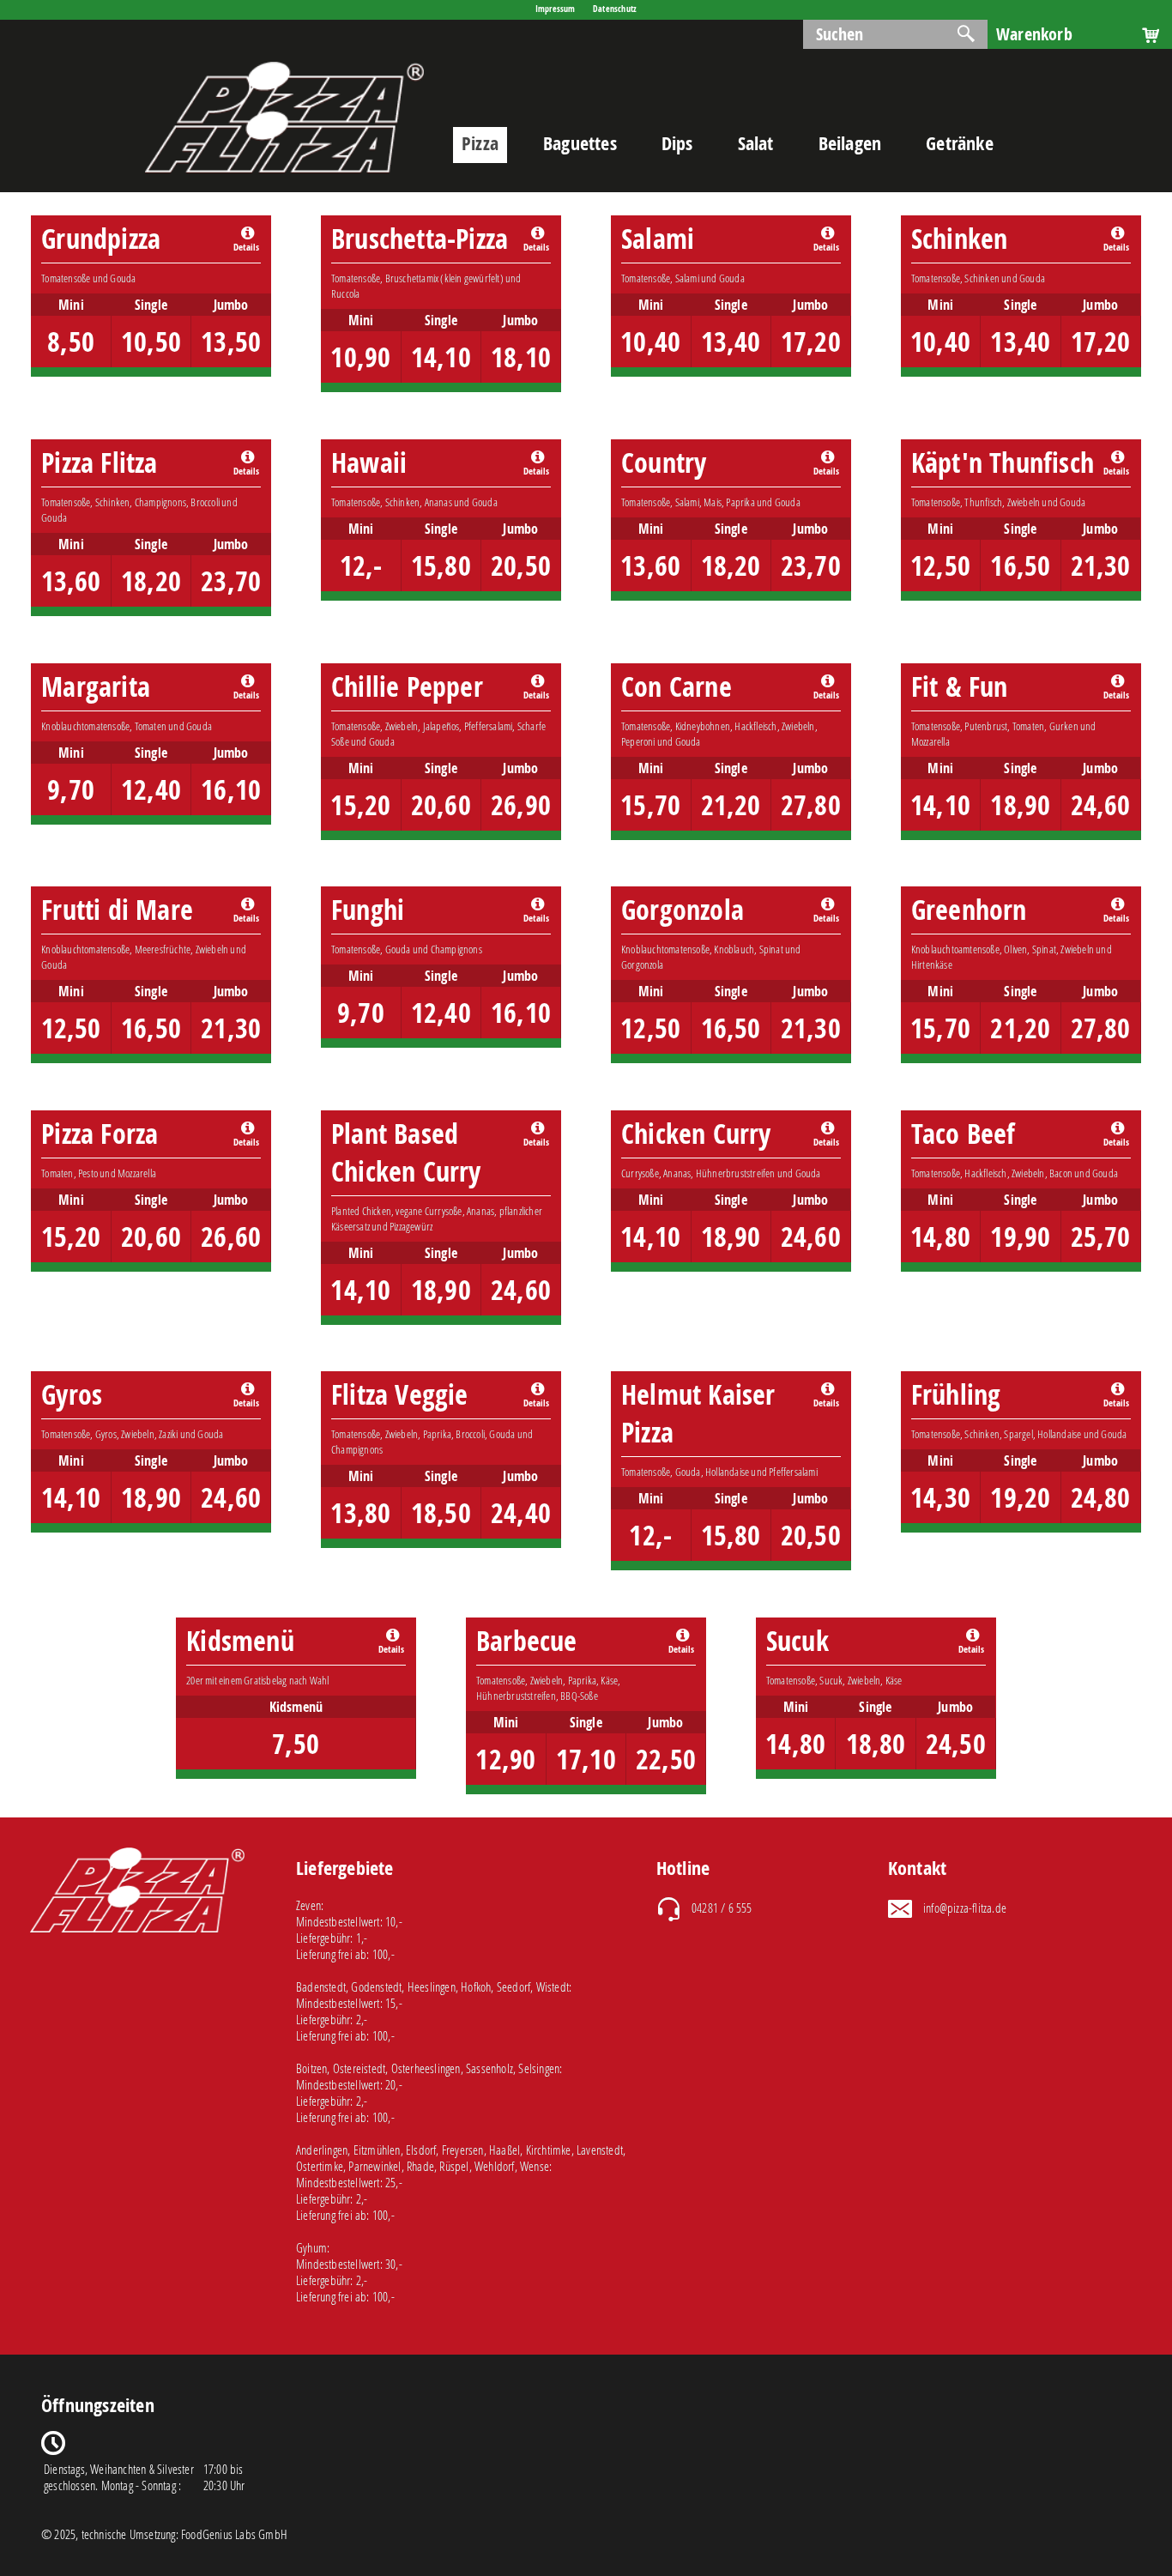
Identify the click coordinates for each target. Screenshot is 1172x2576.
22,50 (666, 1759)
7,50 (296, 1744)
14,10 (441, 357)
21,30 (1101, 565)
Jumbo (231, 305)
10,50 (151, 342)
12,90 (505, 1759)
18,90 (1020, 805)
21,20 (731, 805)
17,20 (811, 342)
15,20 (360, 805)
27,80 (811, 805)
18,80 (876, 1744)
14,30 (940, 1497)
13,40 (731, 342)
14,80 (940, 1237)
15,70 (650, 805)
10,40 (650, 342)
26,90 (521, 805)
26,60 (231, 1237)
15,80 (441, 565)
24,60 (1101, 805)
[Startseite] (285, 183)
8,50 (71, 342)
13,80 (360, 1513)
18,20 (151, 581)
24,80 (1101, 1497)
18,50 (441, 1513)
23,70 (231, 581)
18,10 (521, 357)
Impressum (556, 9)
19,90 (1020, 1237)
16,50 (1020, 565)
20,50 (521, 565)
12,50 (940, 565)
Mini (71, 305)
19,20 (1020, 1497)
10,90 (360, 357)
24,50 (956, 1744)
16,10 (231, 789)
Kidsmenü (296, 1707)
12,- (361, 565)
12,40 (151, 789)
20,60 (441, 805)
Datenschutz (615, 9)
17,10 (586, 1759)
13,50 (231, 342)
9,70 (71, 789)
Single (151, 305)
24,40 (521, 1513)
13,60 (71, 581)
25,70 (1101, 1237)
